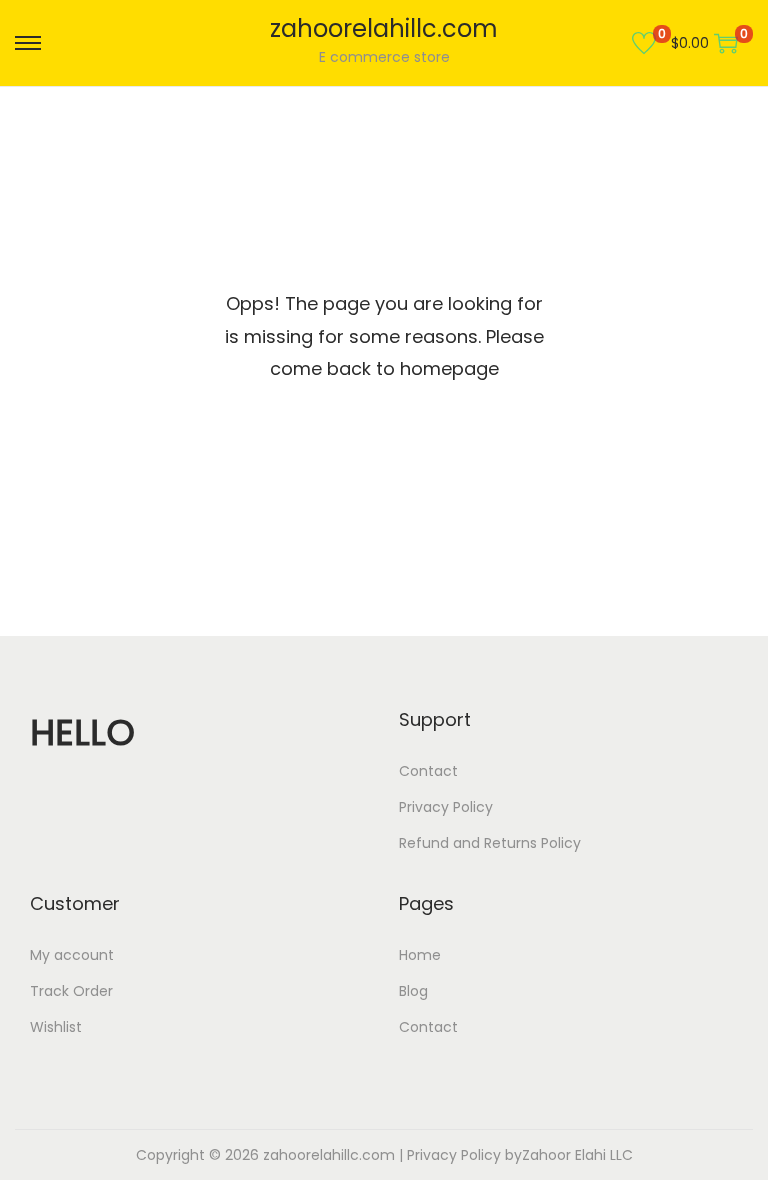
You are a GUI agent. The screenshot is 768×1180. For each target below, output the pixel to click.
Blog (413, 991)
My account (72, 955)
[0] (644, 43)
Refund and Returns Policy (490, 843)
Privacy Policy (446, 807)
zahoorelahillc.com (384, 28)
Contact (428, 771)
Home (420, 955)
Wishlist (56, 1027)
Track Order (71, 991)
